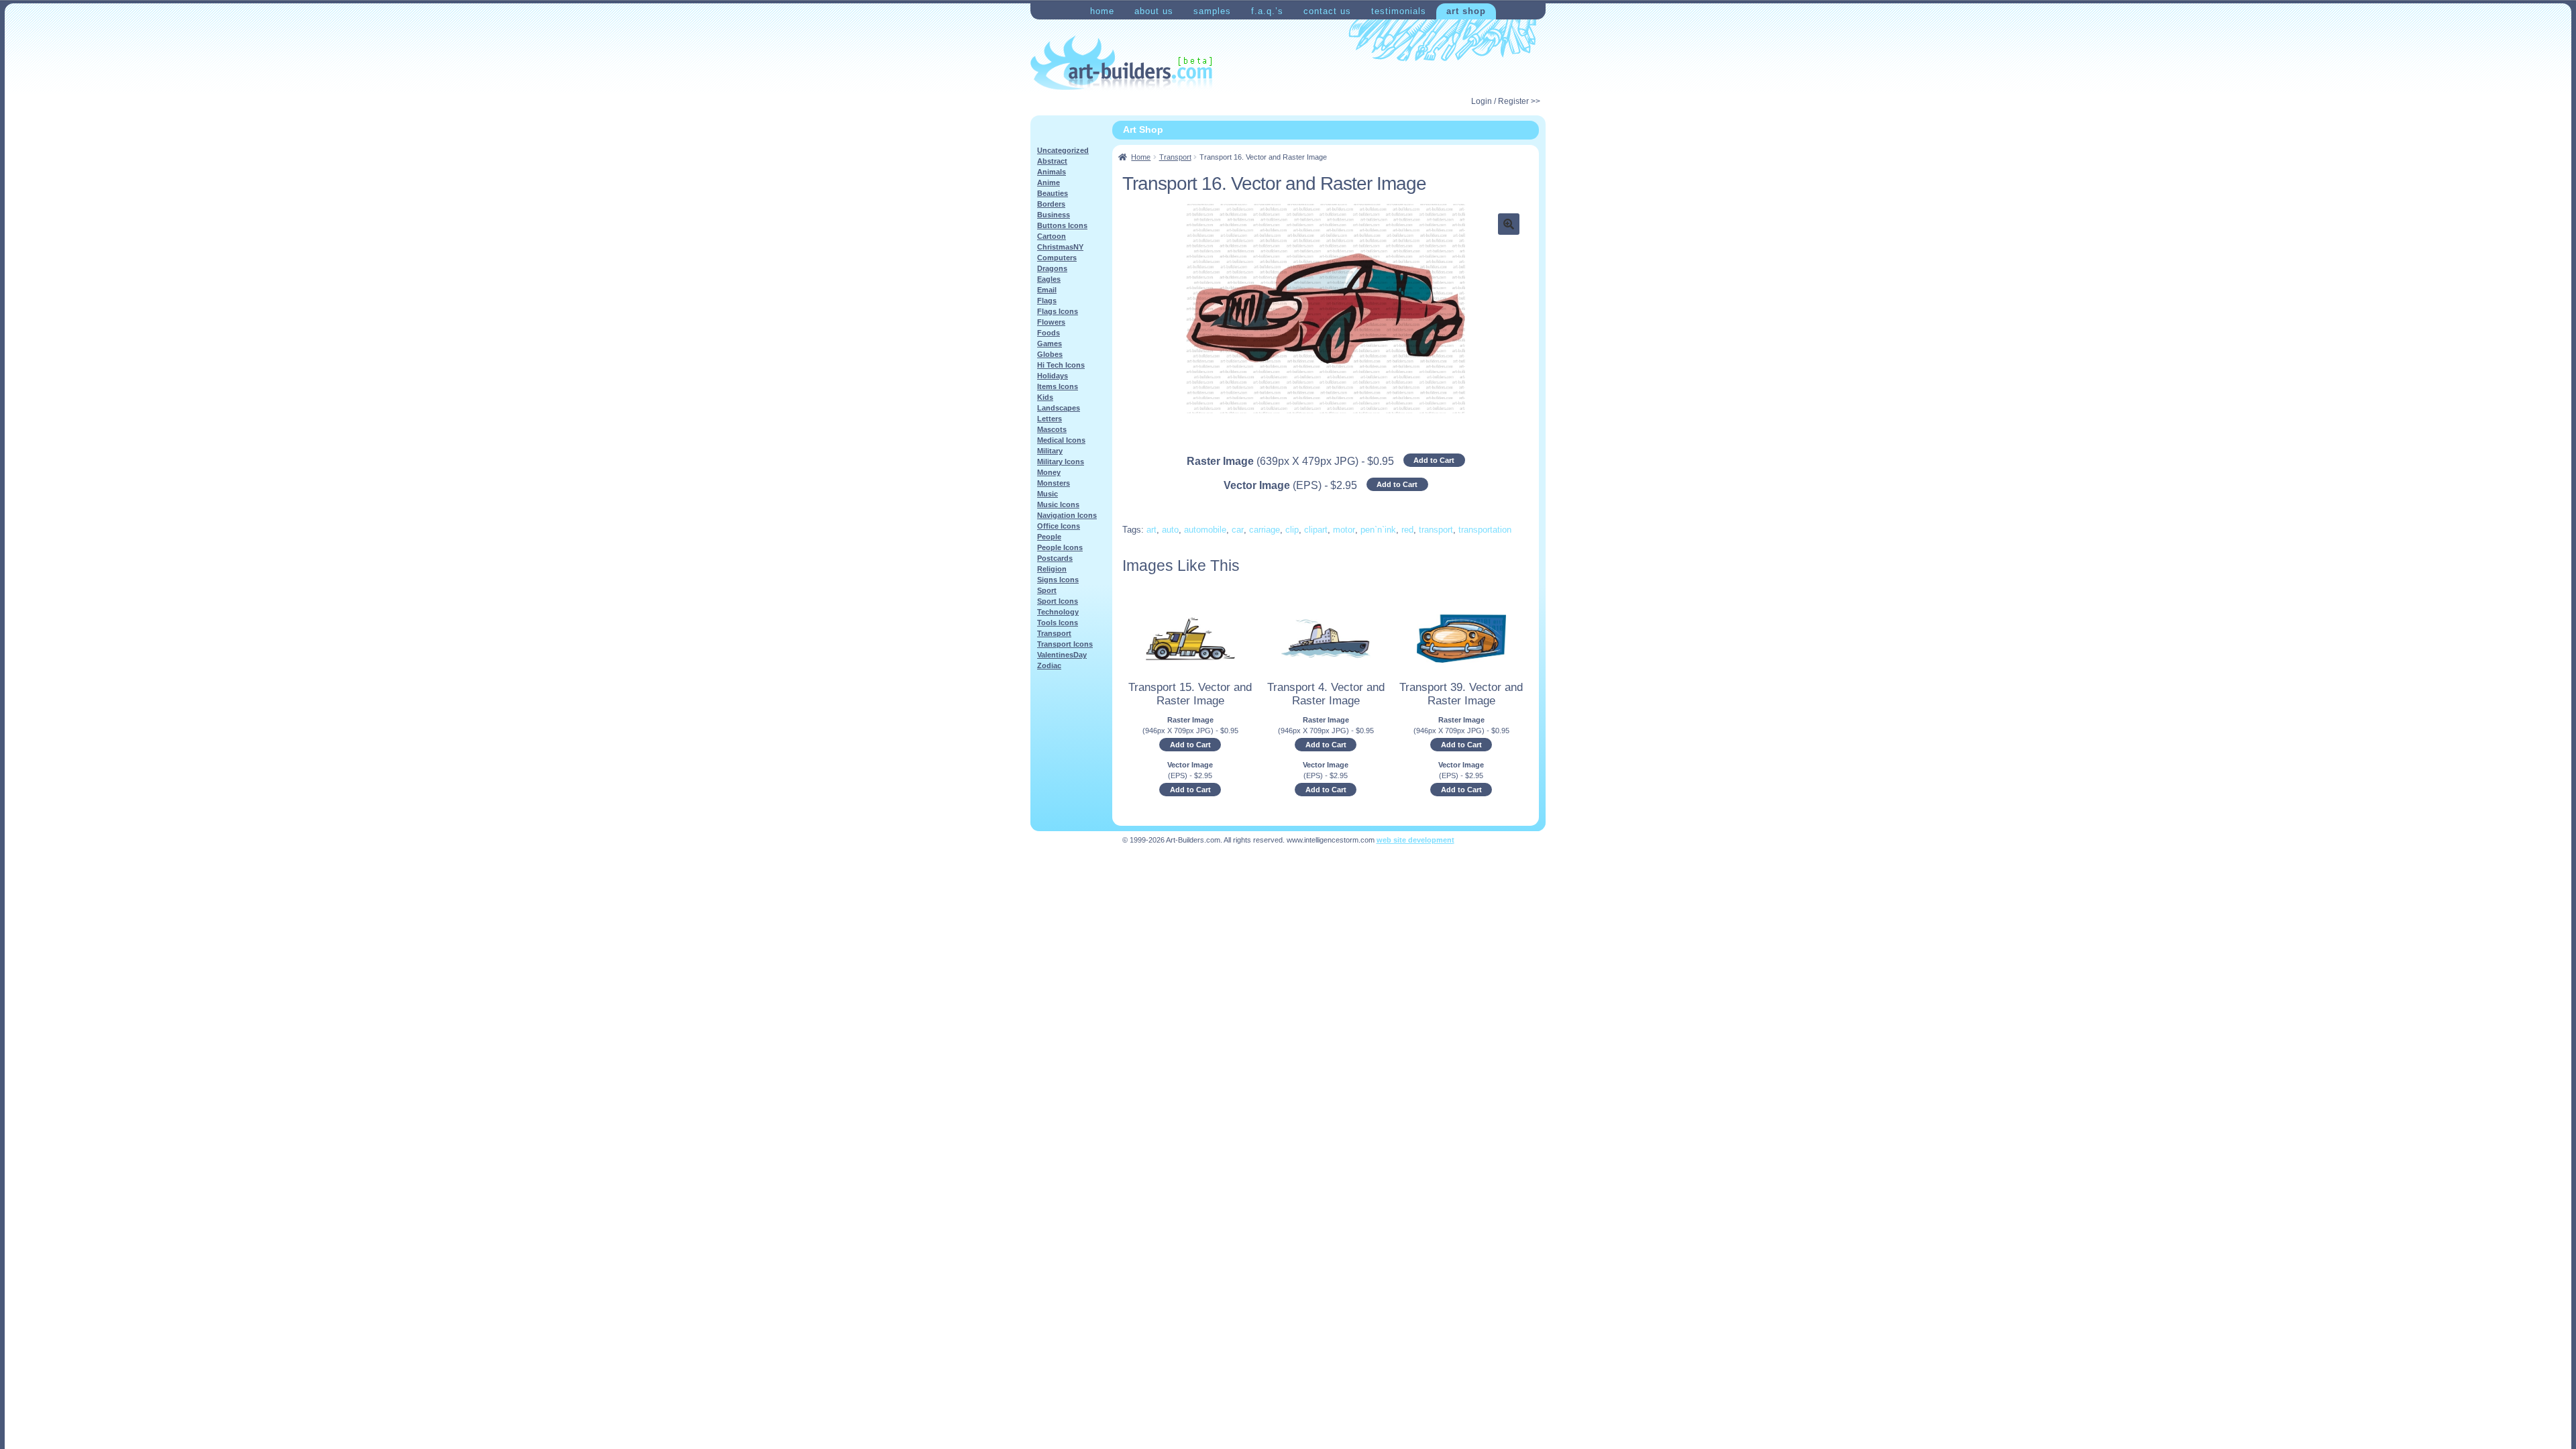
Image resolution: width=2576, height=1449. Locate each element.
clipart (1316, 530)
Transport (1175, 157)
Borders (1051, 204)
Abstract (1052, 161)
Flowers (1051, 322)
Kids (1045, 397)
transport (1436, 530)
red (1407, 530)
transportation (1485, 530)
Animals (1052, 172)
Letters (1050, 419)
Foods (1049, 333)
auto (1170, 530)
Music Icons (1058, 504)
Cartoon (1052, 236)
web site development (1415, 840)
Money (1049, 472)
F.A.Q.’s (1267, 11)
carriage (1265, 530)
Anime (1049, 182)
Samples (1212, 11)
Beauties (1053, 193)
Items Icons (1058, 386)
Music (1048, 494)
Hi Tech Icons (1061, 365)
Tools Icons (1058, 623)
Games (1050, 343)
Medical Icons (1061, 440)
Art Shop (1466, 11)
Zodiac (1049, 665)
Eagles (1049, 279)
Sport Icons (1058, 601)
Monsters (1054, 483)
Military (1050, 451)
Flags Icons (1058, 311)
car (1238, 530)
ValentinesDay (1062, 655)
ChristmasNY (1060, 247)
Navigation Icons (1067, 515)
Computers (1057, 258)
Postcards (1055, 558)
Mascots (1052, 429)
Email (1047, 290)
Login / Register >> (1506, 101)
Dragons (1052, 268)
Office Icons (1059, 526)
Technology (1058, 612)
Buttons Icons (1062, 225)
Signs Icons (1058, 580)
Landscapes (1059, 408)
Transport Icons (1065, 644)
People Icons (1060, 547)
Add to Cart (1434, 460)
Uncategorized (1063, 150)
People (1049, 537)
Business (1054, 215)
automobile (1205, 530)
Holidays (1053, 376)
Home (1102, 11)
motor (1344, 530)
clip (1292, 530)
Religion (1052, 569)
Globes (1050, 354)
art (1151, 530)
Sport (1047, 590)
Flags (1047, 301)
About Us (1154, 11)
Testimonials (1399, 11)
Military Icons (1061, 462)
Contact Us (1327, 11)
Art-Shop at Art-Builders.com (1121, 63)
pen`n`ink (1378, 530)
